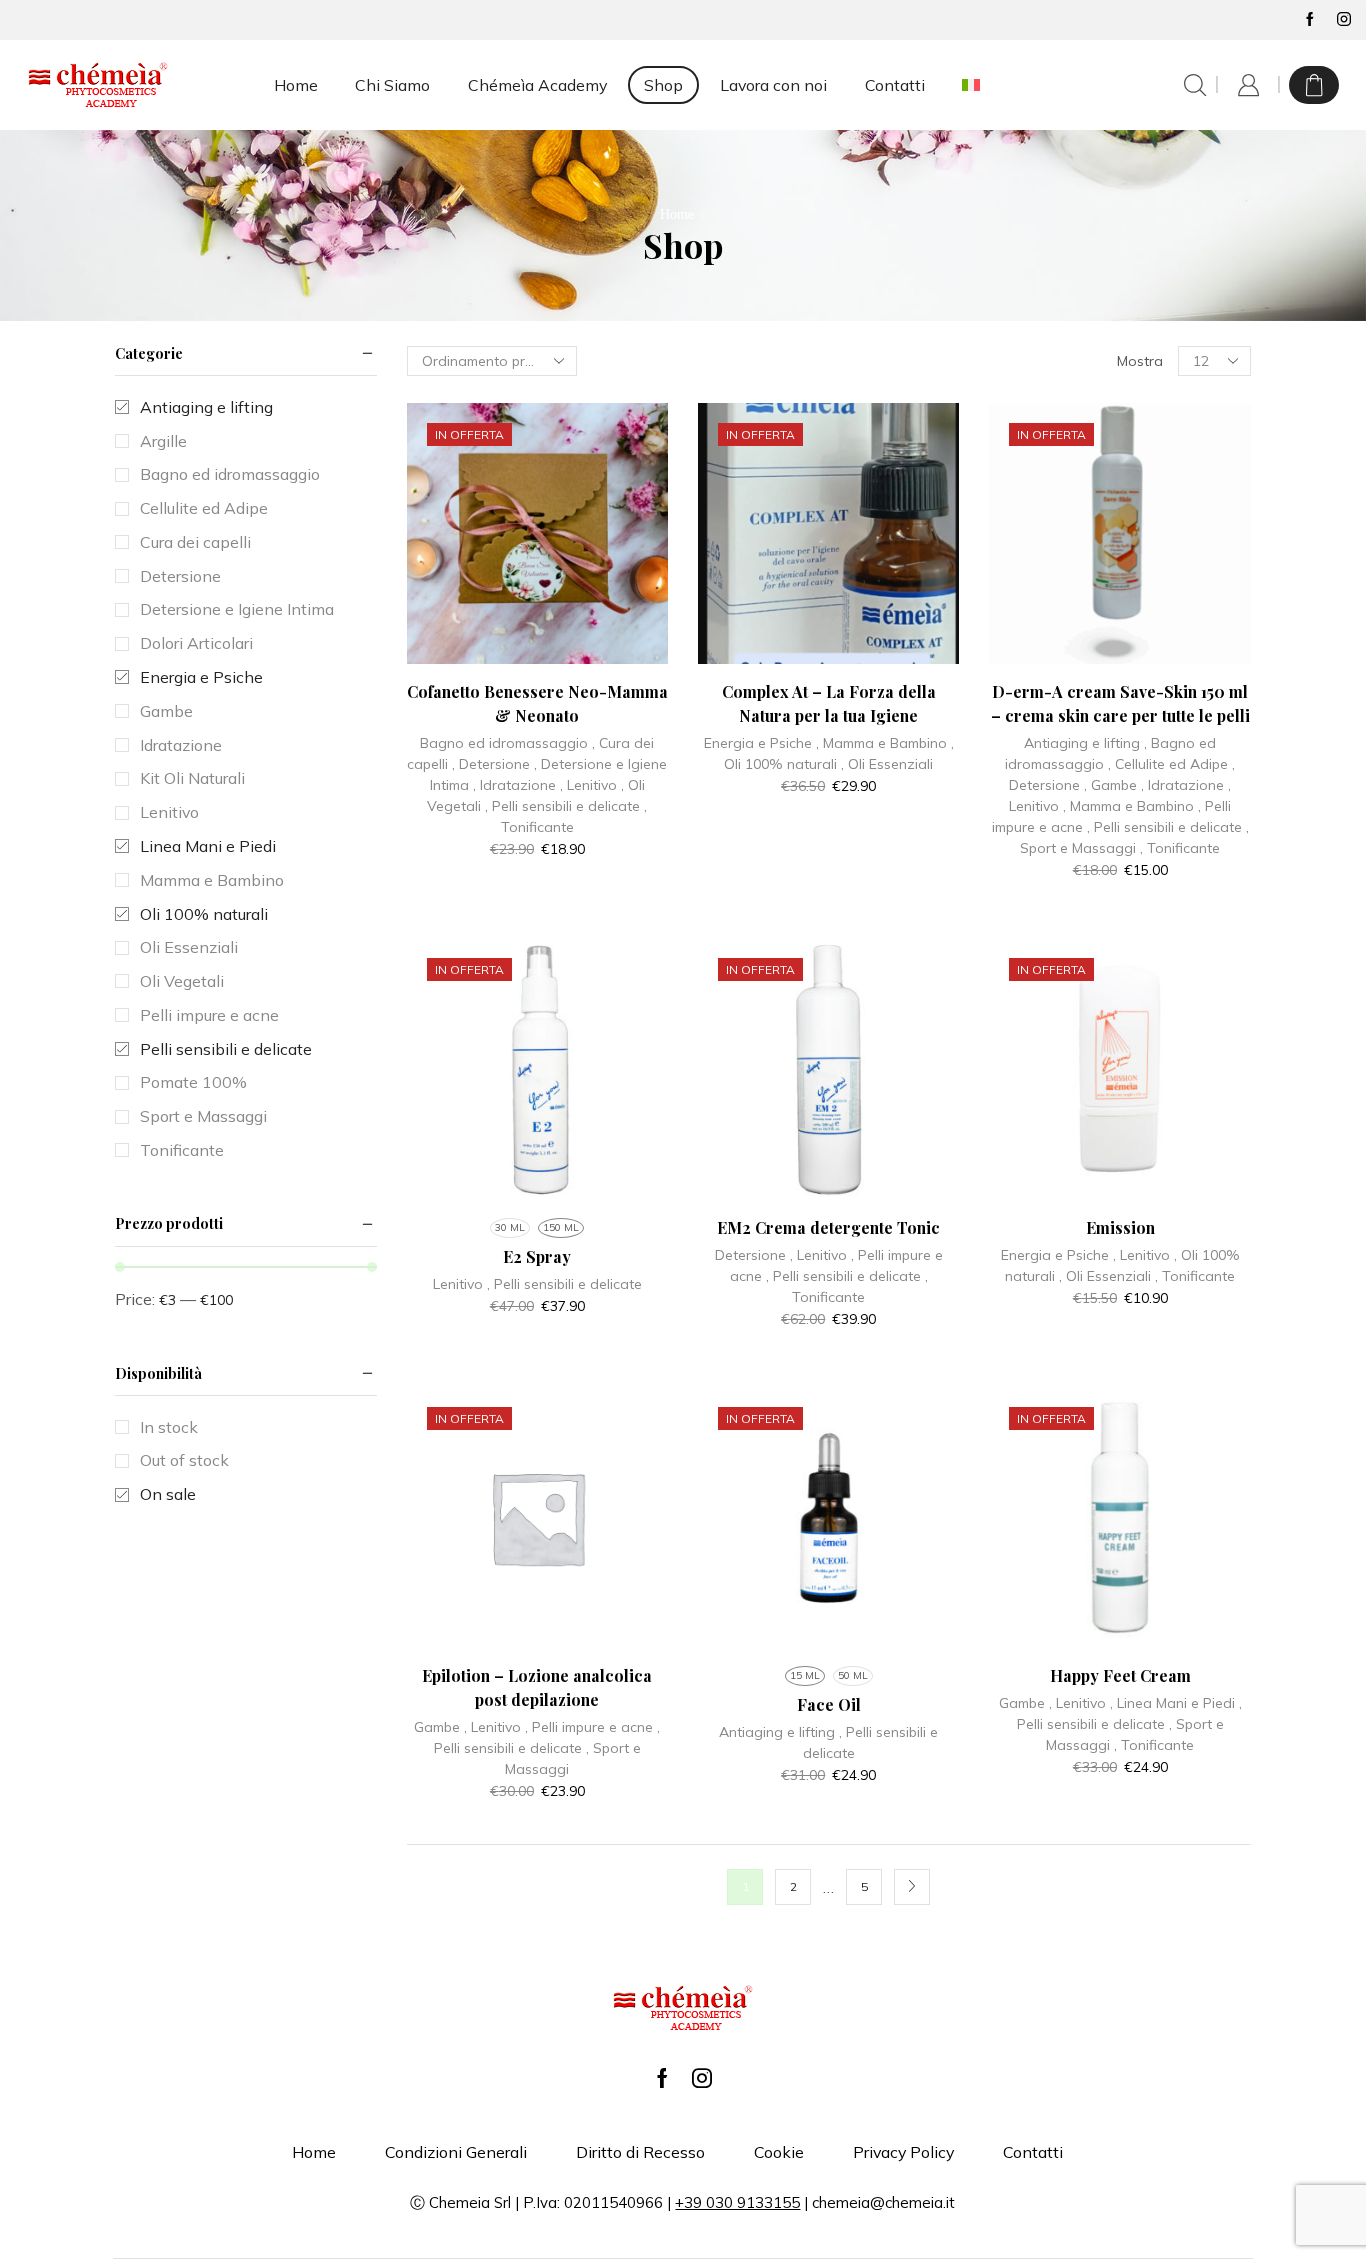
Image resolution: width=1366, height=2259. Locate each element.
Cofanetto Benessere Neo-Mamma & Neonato (537, 703)
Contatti (895, 85)
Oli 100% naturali (780, 764)
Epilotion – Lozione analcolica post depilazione (537, 1687)
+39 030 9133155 (737, 2202)
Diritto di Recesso (640, 2152)
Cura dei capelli (195, 542)
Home (296, 85)
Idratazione (518, 785)
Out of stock (184, 1460)
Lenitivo (592, 785)
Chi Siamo (392, 85)
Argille (163, 441)
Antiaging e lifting (1082, 743)
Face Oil (829, 1704)
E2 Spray (537, 1256)
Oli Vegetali (182, 981)
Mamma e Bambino (885, 743)
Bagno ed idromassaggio (504, 743)
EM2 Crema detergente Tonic (828, 1227)
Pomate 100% (193, 1082)
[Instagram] (1344, 20)
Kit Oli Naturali (192, 778)
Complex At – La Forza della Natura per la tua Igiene (829, 703)
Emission (1120, 1227)
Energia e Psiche (758, 743)
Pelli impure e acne (592, 1727)
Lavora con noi (773, 85)
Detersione (494, 764)
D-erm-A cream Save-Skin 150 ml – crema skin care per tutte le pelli (1120, 703)
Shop (663, 85)
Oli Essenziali (890, 764)
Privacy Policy (903, 2152)
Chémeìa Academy (537, 85)
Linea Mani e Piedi (1176, 1703)
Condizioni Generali (456, 2152)
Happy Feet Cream (1120, 1675)
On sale (168, 1494)
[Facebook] (1310, 20)
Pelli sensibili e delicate (566, 806)
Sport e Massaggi (1078, 848)
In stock (169, 1427)
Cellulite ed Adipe (1171, 764)
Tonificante (537, 827)
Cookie (779, 2152)
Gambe (1114, 785)
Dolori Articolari (196, 643)
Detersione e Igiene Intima (237, 609)
